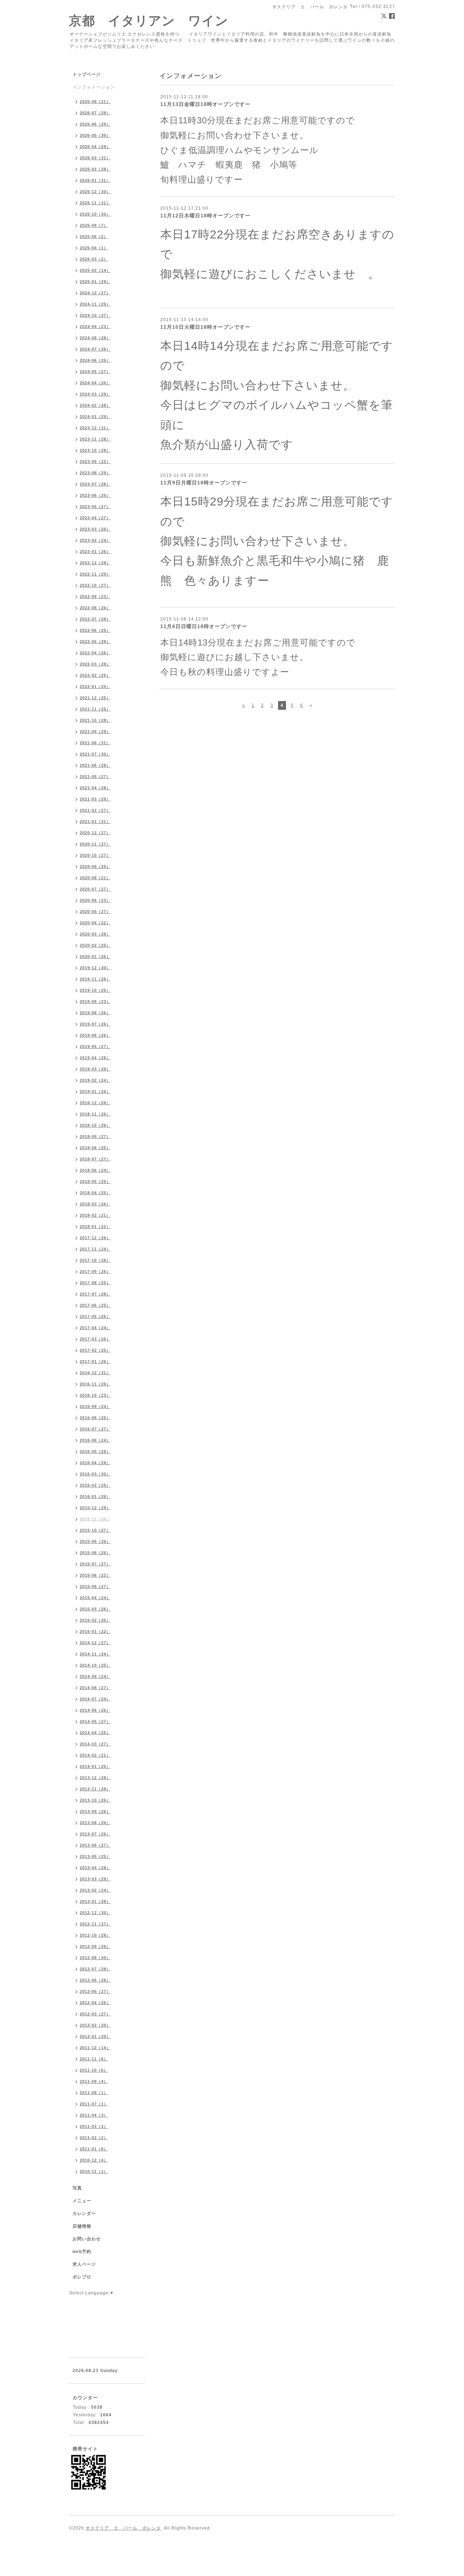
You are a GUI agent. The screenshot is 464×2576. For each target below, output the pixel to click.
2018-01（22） (95, 1226)
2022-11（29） (95, 574)
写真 (77, 2188)
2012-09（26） (95, 1946)
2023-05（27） (95, 507)
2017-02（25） (95, 1350)
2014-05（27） (95, 1721)
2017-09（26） (95, 1271)
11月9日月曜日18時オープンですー (204, 483)
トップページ (87, 74)
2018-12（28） (95, 1103)
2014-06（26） (95, 1710)
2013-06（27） (95, 1845)
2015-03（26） (95, 1609)
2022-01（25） (95, 687)
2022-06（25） (95, 630)
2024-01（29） (95, 417)
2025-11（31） (95, 203)
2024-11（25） (95, 304)
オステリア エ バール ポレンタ (123, 2528)
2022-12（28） (95, 563)
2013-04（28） (95, 1868)
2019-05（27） (95, 1047)
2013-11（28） (95, 1789)
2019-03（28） (95, 1069)
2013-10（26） (95, 1800)
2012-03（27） (95, 2014)
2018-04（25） (95, 1193)
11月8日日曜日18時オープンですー (204, 626)
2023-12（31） (95, 428)
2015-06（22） (95, 1575)
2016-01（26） (95, 1496)
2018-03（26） (95, 1204)
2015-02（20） (95, 1620)
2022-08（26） (95, 608)
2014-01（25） (95, 1766)
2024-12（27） (95, 293)
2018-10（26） (95, 1125)
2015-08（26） (95, 1553)
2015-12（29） (95, 1508)
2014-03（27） (95, 1744)
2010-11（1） (94, 2171)
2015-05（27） (95, 1586)
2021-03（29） (95, 799)
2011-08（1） (94, 2093)
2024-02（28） (95, 405)
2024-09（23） (95, 327)
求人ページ (84, 2264)
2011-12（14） (95, 2048)
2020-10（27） (95, 855)
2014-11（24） (95, 1654)
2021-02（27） (95, 810)
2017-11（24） (95, 1249)
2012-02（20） (95, 2025)
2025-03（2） (94, 259)
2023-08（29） (95, 473)
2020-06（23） (95, 900)
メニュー (82, 2201)
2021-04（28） (95, 788)
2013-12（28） (95, 1778)
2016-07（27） (95, 1429)
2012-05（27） (95, 1991)
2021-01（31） (95, 822)
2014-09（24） (95, 1676)
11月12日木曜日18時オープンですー (205, 216)
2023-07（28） (95, 484)
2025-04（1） (94, 248)
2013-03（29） (95, 1879)
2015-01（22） (95, 1631)
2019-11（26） (95, 979)
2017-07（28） (95, 1294)
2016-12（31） (95, 1373)
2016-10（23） (95, 1395)
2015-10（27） (95, 1530)
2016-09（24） (95, 1406)
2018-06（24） (95, 1170)
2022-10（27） (95, 585)
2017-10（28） (95, 1260)
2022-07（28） (95, 619)
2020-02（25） (95, 945)
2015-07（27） (95, 1564)
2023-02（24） (95, 540)
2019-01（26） (95, 1092)
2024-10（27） (95, 315)
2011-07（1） (94, 2104)
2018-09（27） (95, 1137)
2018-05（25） (95, 1181)
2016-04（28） (95, 1463)
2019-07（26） (95, 1024)
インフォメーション (94, 87)
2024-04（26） (95, 383)
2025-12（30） (95, 192)
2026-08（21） (95, 102)
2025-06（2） (94, 237)
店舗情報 (82, 2226)
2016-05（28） (95, 1451)
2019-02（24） (95, 1080)
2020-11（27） (95, 844)
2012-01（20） (95, 2036)
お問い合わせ (87, 2239)
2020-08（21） (95, 878)
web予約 (82, 2252)
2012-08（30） (95, 1958)
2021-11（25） (95, 709)
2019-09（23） (95, 1002)
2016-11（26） (95, 1384)
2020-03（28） (95, 934)
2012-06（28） (95, 1980)
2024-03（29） (95, 394)
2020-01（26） (95, 957)
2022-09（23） (95, 597)
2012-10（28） (95, 1935)
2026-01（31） (95, 180)
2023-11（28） (95, 439)
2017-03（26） (95, 1339)
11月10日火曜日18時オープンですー (205, 327)
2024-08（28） (95, 338)
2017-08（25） (95, 1283)
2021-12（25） (95, 698)
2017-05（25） (95, 1316)
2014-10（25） (95, 1665)
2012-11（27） (95, 1924)
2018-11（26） (95, 1114)
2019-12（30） (95, 968)
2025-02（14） (95, 270)
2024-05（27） (95, 372)
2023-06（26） (95, 495)
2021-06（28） (95, 765)
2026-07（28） (95, 113)
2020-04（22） (95, 923)
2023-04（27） (95, 518)
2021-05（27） (95, 777)
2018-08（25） (95, 1148)
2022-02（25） (95, 675)
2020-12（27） (95, 833)
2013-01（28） (95, 1901)
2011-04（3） (94, 2115)
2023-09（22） (95, 462)
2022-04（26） (95, 653)
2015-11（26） (95, 1519)
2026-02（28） (95, 169)
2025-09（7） (94, 225)
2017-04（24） (95, 1328)
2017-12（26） (95, 1238)
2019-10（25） (95, 990)
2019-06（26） (95, 1035)
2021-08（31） (95, 743)
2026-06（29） (95, 124)
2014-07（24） (95, 1699)
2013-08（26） (95, 1823)
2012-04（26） (95, 2003)
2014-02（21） (95, 1755)
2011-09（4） (94, 2081)
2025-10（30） (95, 214)
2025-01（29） (95, 282)
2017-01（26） (95, 1361)
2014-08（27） (95, 1688)
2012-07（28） (95, 1969)
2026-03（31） (95, 158)
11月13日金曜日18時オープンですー (205, 104)
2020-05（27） (95, 912)
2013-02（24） (95, 1890)
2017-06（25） (95, 1305)
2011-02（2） (94, 2138)
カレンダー (84, 2213)
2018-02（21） (95, 1215)
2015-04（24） (95, 1598)
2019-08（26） (95, 1013)
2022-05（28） (95, 642)
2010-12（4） (94, 2160)
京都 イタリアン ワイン (149, 21)
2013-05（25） (95, 1856)
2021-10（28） (95, 720)
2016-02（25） (95, 1485)
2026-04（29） (95, 147)
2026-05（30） (95, 135)
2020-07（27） (95, 889)
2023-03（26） (95, 529)
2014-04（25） (95, 1733)
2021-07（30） (95, 754)
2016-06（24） (95, 1440)
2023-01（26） (95, 552)
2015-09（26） (95, 1541)
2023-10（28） (95, 450)
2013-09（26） (95, 1811)
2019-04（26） (95, 1058)
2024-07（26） (95, 349)
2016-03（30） (95, 1474)
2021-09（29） (95, 732)
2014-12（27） (95, 1643)
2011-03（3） (94, 2126)
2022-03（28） (95, 664)
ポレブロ (82, 2277)
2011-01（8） (94, 2149)
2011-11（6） (94, 2059)
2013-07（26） (95, 1834)
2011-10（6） (94, 2070)
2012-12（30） (95, 1913)
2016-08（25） (95, 1418)
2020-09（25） (95, 867)
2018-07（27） (95, 1159)
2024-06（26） (95, 360)
